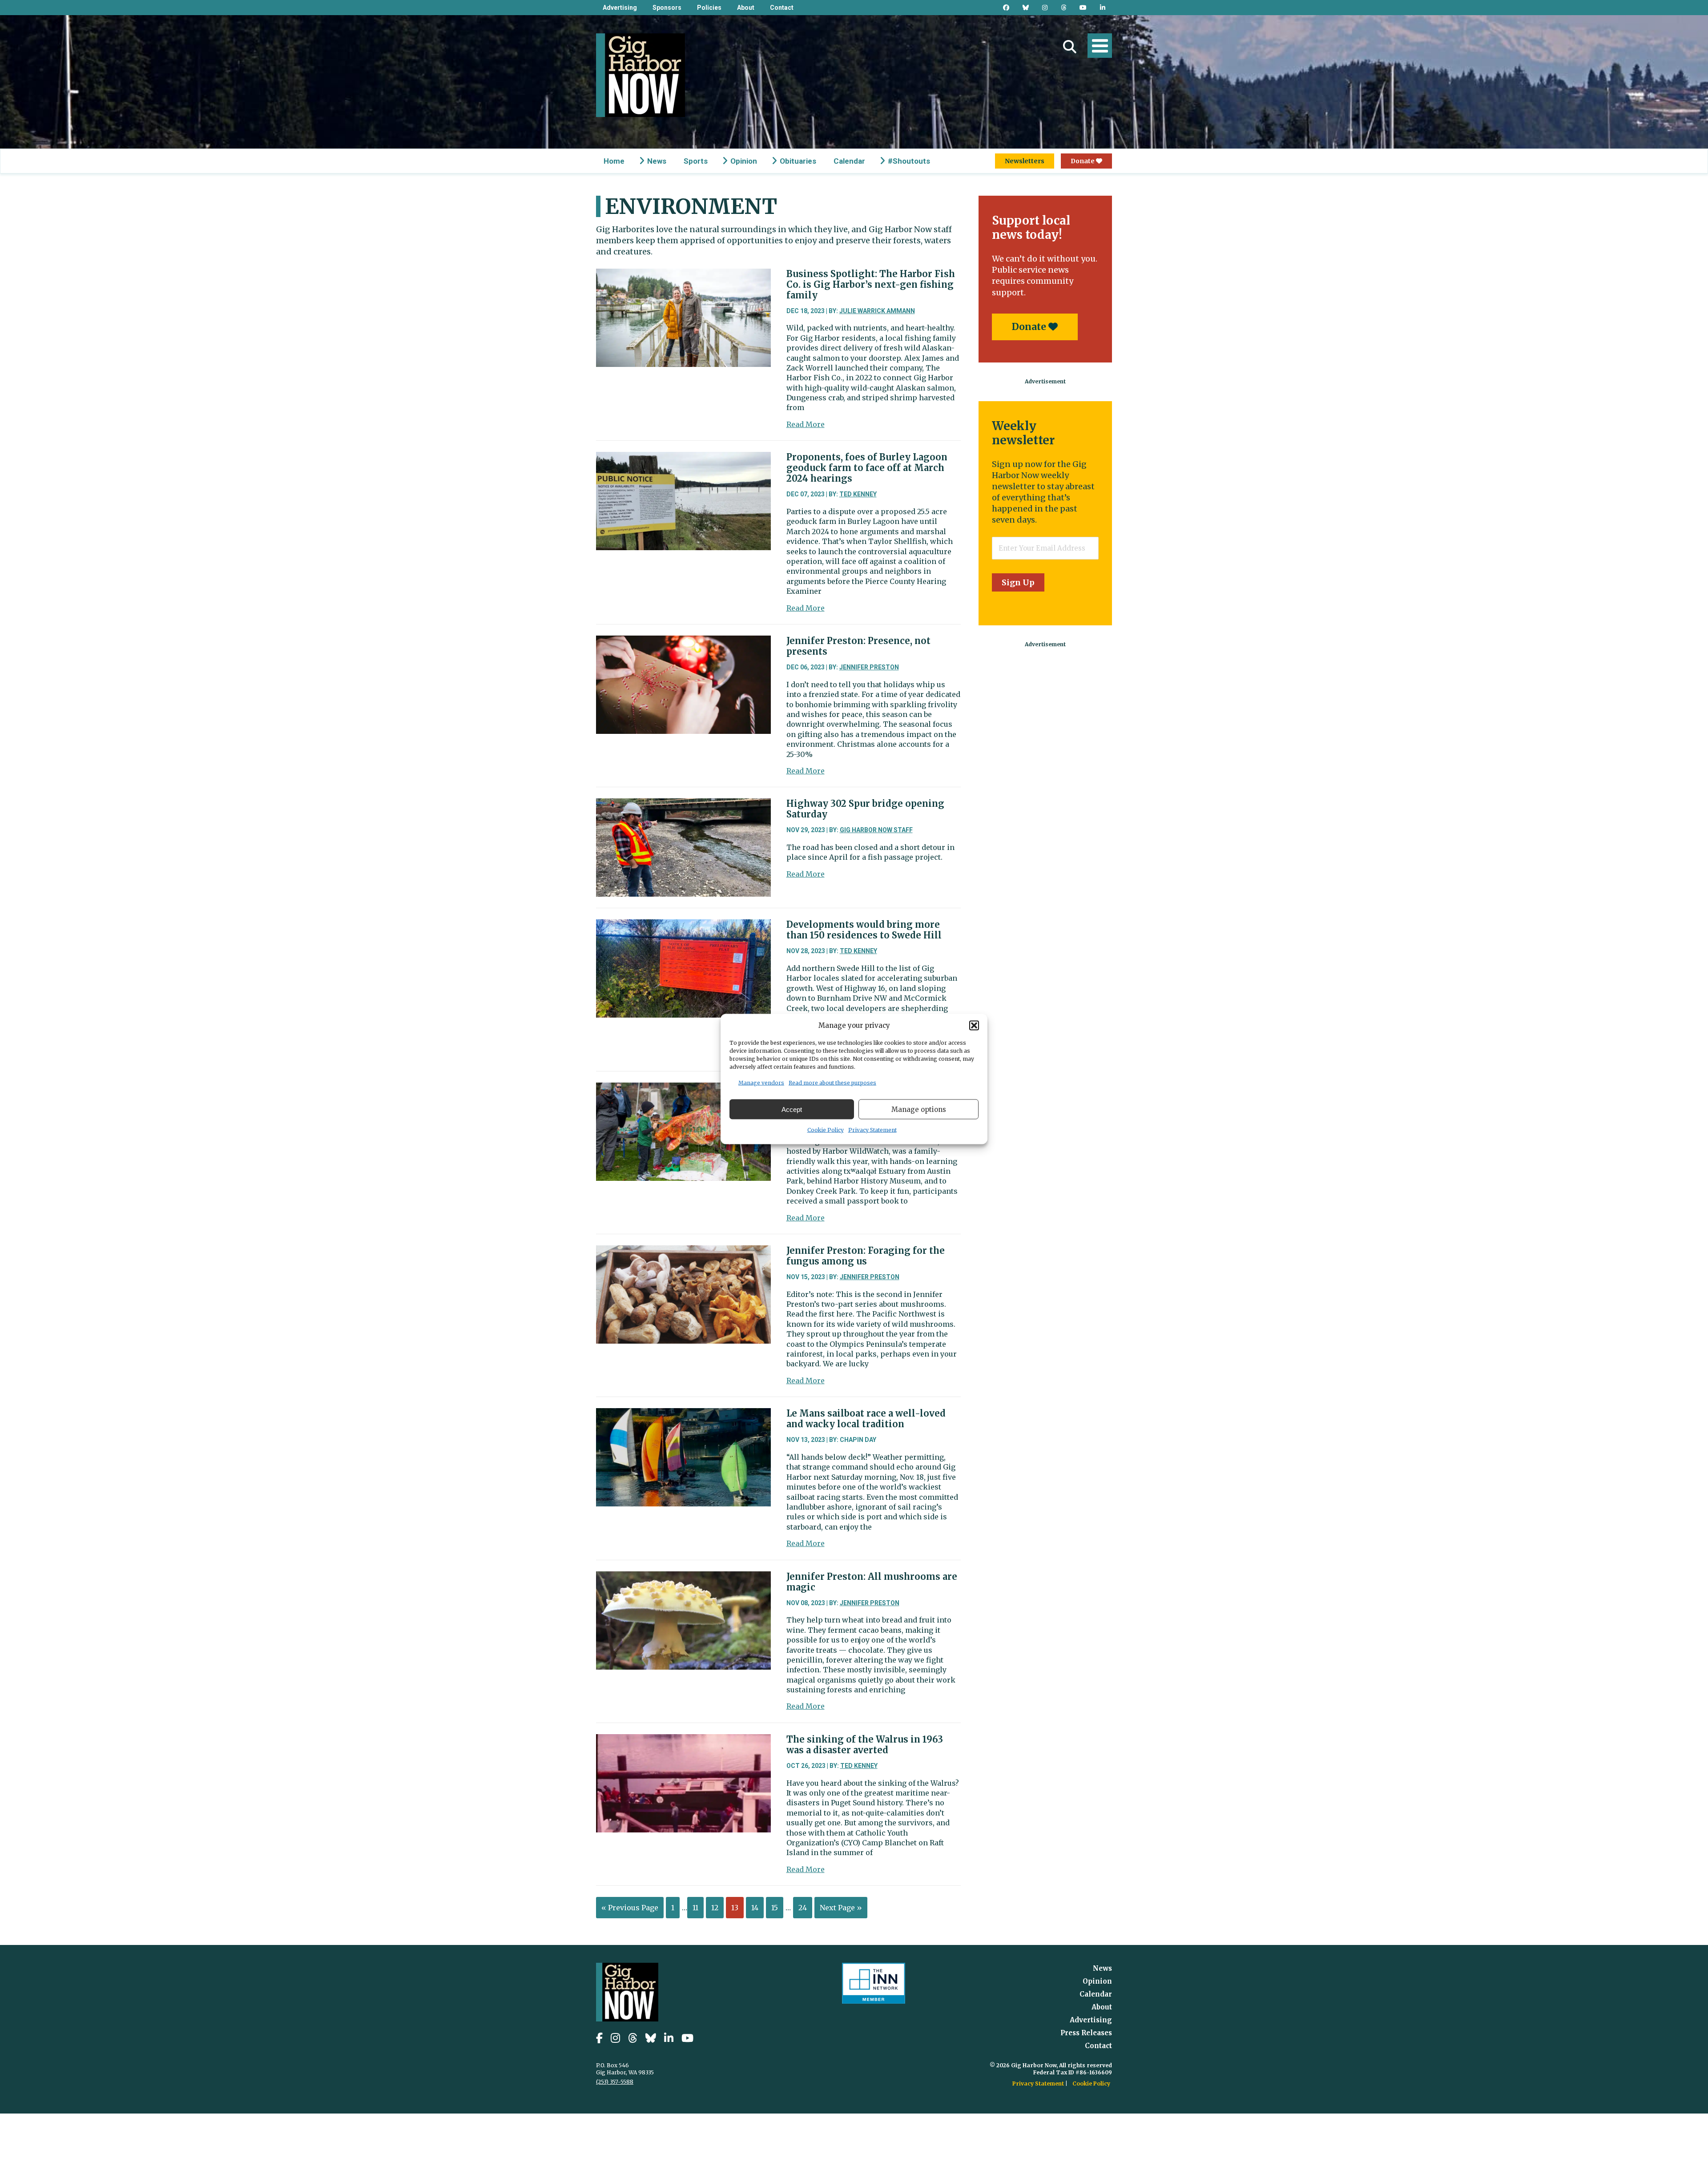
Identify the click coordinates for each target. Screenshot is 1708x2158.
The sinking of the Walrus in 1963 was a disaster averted (865, 1745)
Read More (806, 424)
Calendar (849, 161)
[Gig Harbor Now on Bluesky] (1026, 8)
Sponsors (667, 8)
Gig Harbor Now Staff (876, 830)
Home (614, 161)
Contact (782, 8)
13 (735, 1908)
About (746, 8)
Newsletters (1025, 161)
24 (803, 1908)
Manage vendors (761, 1083)
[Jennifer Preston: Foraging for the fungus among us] (683, 1252)
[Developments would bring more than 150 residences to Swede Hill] (683, 926)
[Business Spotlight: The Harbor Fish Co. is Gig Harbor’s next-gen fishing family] (683, 275)
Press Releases (1086, 2033)
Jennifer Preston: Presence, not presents (858, 646)
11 (695, 1908)
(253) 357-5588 (615, 2082)
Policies (709, 8)
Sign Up (1018, 582)
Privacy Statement (872, 1130)
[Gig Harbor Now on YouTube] (1083, 8)
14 (755, 1908)
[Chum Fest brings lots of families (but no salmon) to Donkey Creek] (683, 1089)
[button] (974, 1025)
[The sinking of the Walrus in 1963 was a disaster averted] (683, 1741)
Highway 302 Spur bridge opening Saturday (865, 809)
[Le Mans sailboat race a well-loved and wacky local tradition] (683, 1415)
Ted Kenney (858, 494)
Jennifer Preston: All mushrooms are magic (872, 1582)
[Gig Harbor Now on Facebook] (1006, 8)
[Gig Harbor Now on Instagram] (1045, 8)
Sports (696, 161)
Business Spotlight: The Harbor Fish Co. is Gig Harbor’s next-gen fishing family (871, 284)
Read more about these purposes (832, 1083)
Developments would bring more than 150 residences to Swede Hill (864, 930)
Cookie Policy (826, 1130)
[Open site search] (1070, 47)
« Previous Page (630, 1908)
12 (715, 1908)
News (657, 161)
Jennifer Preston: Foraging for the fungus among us (866, 1256)
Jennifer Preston (869, 667)
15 (775, 1908)
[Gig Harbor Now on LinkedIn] (1103, 8)
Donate (1083, 161)
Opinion (744, 161)
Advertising (620, 8)
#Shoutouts (909, 161)
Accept (792, 1109)
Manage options (919, 1109)
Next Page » (841, 1908)
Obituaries (798, 161)
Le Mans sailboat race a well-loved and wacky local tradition (866, 1419)
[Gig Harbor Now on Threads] (1063, 8)
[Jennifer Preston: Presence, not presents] (683, 642)
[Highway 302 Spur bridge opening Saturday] (683, 805)
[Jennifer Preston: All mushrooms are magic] (683, 1578)
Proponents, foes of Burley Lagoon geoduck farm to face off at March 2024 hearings (867, 468)
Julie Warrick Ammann (877, 311)
